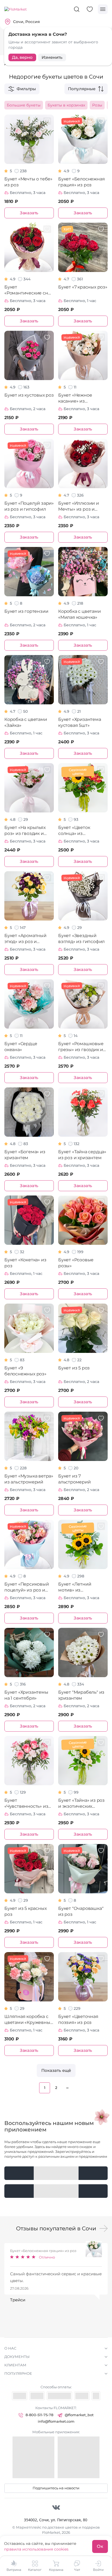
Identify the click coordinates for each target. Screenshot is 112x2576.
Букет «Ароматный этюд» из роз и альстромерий (25, 939)
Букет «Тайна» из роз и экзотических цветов (81, 1804)
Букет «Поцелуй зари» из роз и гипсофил (29, 506)
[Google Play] (56, 2173)
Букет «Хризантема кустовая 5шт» (80, 722)
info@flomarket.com (56, 2421)
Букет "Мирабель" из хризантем (81, 1695)
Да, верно (22, 57)
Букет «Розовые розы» (76, 1263)
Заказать (29, 213)
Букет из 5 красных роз (25, 1911)
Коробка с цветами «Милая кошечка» (80, 614)
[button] (104, 2228)
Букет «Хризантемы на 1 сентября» (26, 1695)
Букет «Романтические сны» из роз (29, 290)
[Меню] (103, 9)
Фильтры (26, 89)
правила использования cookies (36, 2549)
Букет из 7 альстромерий (74, 1479)
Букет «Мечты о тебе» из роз (28, 182)
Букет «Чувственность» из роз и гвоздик (26, 1804)
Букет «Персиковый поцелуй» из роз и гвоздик (27, 1587)
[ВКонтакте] (56, 2507)
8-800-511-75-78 (39, 2415)
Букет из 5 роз (74, 1368)
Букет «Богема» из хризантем (25, 1155)
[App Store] (56, 2191)
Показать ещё (56, 2070)
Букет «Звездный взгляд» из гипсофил (81, 939)
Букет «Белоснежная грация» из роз (81, 182)
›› (67, 2088)
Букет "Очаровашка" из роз (81, 1911)
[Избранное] (90, 9)
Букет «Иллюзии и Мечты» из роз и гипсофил (79, 506)
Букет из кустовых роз (29, 395)
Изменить (52, 57)
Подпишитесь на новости (56, 2488)
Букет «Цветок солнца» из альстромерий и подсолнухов (76, 831)
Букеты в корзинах (66, 105)
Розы (97, 105)
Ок (100, 2546)
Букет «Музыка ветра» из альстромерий (29, 1479)
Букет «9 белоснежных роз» (25, 1371)
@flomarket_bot (79, 2415)
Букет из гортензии (26, 611)
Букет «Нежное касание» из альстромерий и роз (81, 398)
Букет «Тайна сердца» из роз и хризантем (82, 1155)
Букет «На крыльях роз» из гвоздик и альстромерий (25, 831)
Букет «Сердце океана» (21, 1047)
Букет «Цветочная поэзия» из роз (78, 2019)
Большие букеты (24, 105)
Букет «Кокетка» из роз (25, 1263)
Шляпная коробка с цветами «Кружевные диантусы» (29, 2020)
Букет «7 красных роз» (83, 287)
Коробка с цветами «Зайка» (26, 722)
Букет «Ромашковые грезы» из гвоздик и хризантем (81, 1047)
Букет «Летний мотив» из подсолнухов (75, 1587)
